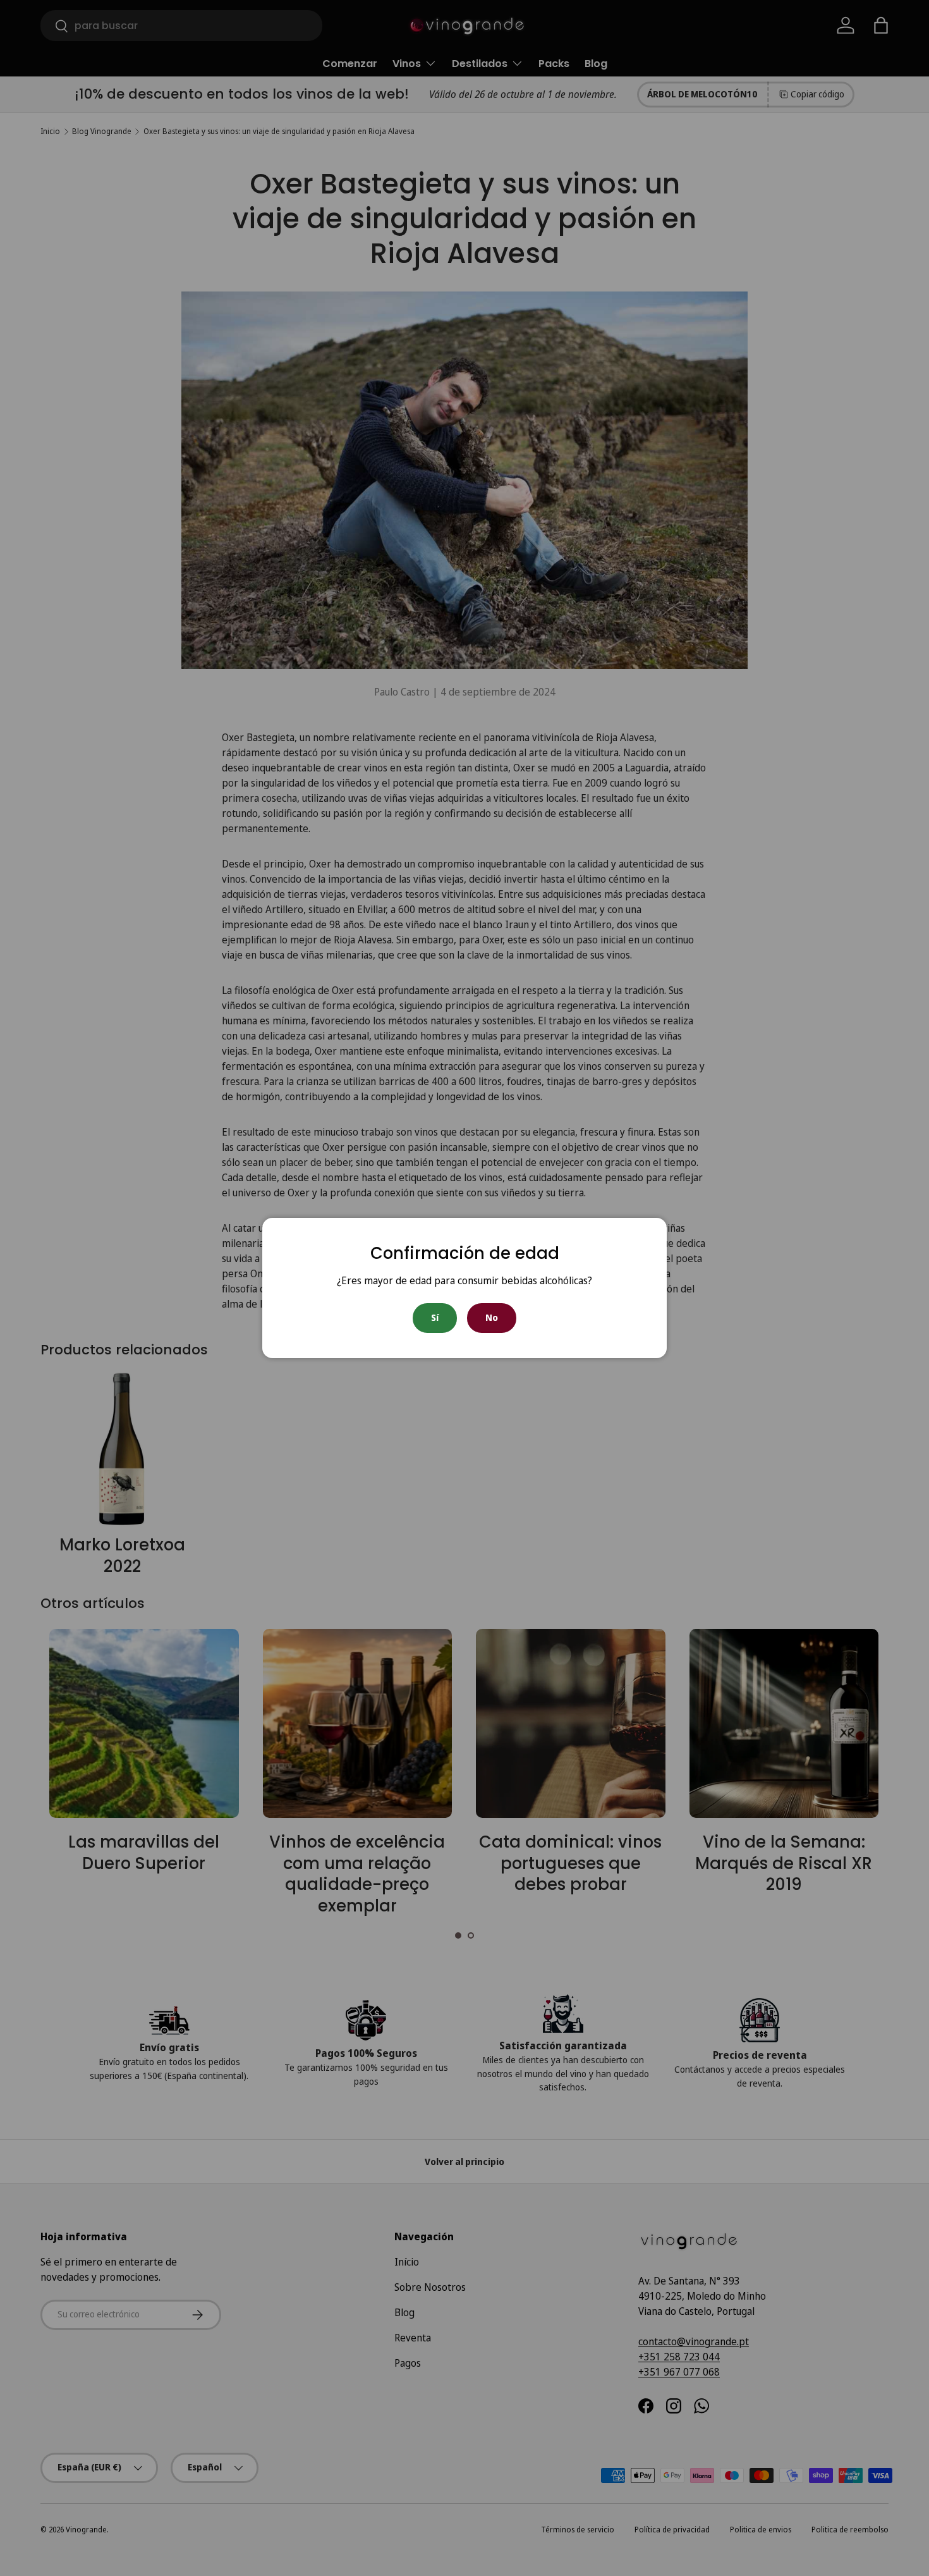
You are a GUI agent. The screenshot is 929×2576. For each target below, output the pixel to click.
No (492, 1317)
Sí (435, 1317)
